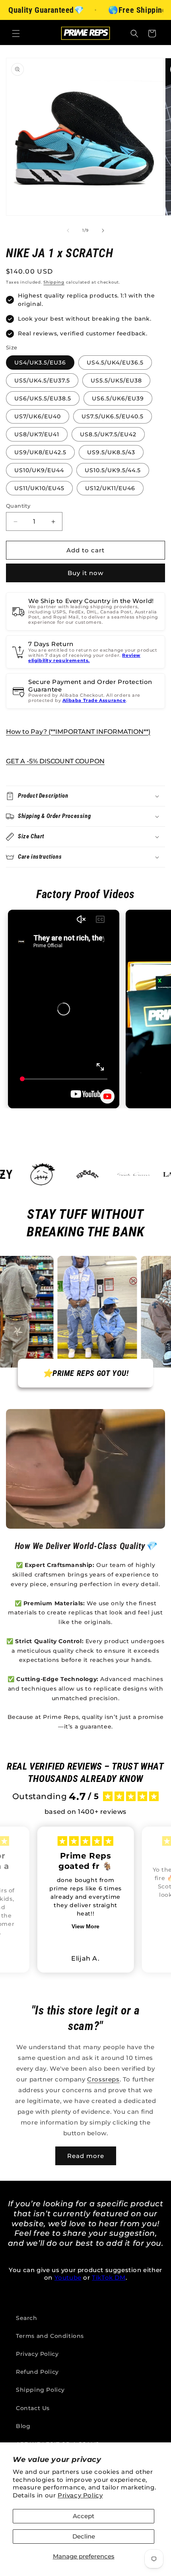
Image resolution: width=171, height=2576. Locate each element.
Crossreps (103, 2079)
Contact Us (33, 2408)
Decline (84, 2536)
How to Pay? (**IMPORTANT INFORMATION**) (78, 732)
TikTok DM (109, 2277)
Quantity (18, 506)
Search (27, 2318)
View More (85, 1926)
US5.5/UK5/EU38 (116, 380)
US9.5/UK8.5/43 (111, 452)
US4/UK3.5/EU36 (40, 363)
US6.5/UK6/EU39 (118, 398)
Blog (23, 2426)
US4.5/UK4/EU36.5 (115, 363)
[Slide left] (68, 231)
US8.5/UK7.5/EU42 (108, 434)
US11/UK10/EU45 (39, 488)
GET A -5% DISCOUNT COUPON (55, 761)
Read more (86, 2156)
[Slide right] (103, 231)
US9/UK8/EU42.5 (40, 452)
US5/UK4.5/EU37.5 (42, 380)
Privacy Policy (80, 2495)
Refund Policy (37, 2372)
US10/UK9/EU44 (39, 470)
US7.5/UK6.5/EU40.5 (113, 416)
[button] (16, 34)
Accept (84, 2516)
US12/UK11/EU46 (110, 488)
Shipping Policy (40, 2390)
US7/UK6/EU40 (38, 416)
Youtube (68, 2277)
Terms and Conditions (50, 2336)
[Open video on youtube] (107, 1096)
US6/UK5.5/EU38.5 (43, 398)
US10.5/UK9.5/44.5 (113, 470)
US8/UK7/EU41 (37, 434)
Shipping (54, 282)
